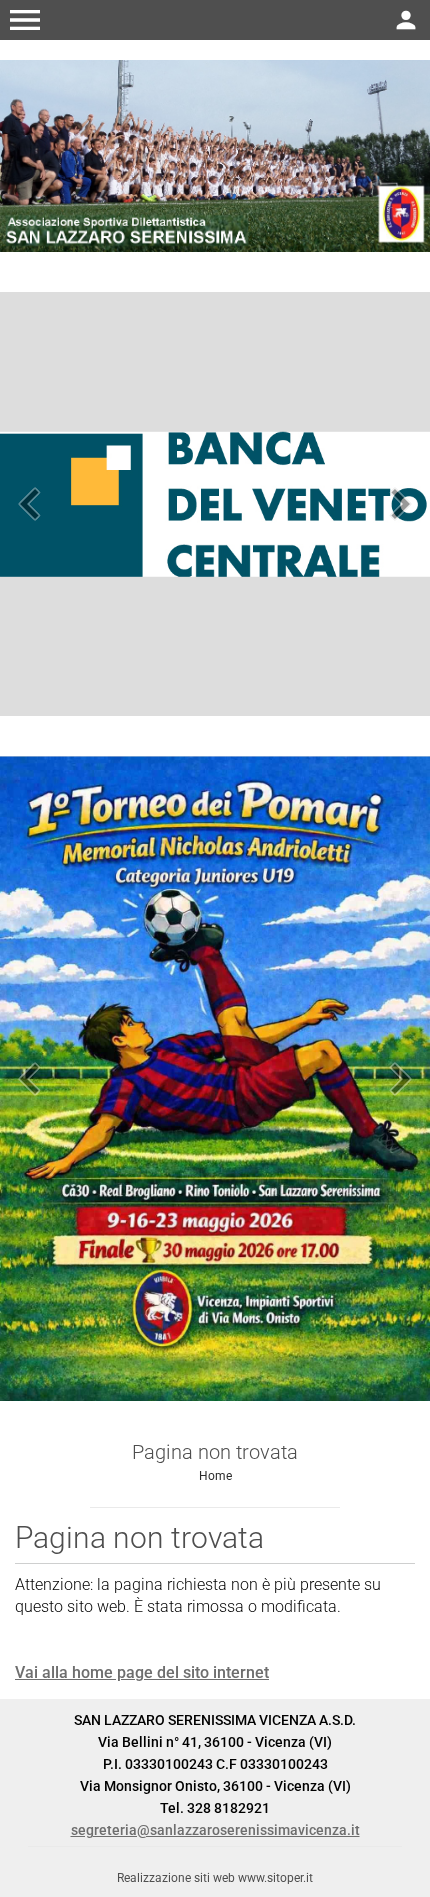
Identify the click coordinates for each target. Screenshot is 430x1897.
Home (215, 1476)
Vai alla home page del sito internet (142, 1672)
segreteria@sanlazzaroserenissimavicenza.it (215, 1830)
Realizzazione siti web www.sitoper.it (215, 1878)
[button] (25, 20)
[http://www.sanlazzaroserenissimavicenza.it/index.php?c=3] (215, 154)
